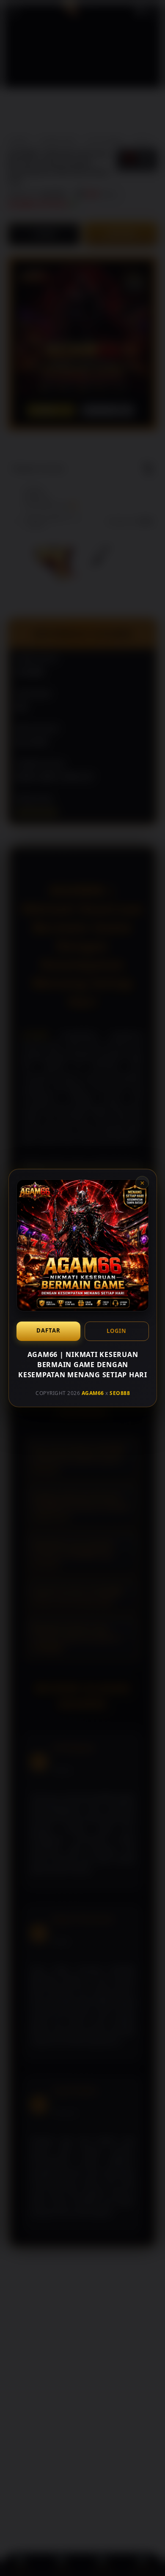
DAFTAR (48, 1330)
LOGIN (117, 1331)
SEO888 (120, 1393)
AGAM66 (92, 1393)
